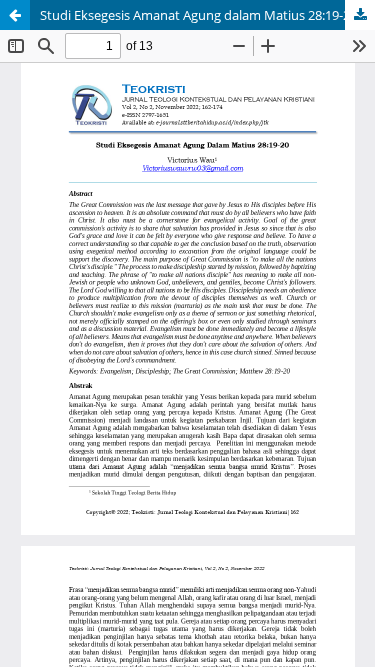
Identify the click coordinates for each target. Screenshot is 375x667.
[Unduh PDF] (360, 15)
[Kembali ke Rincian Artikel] (15, 15)
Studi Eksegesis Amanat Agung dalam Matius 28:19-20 (198, 15)
